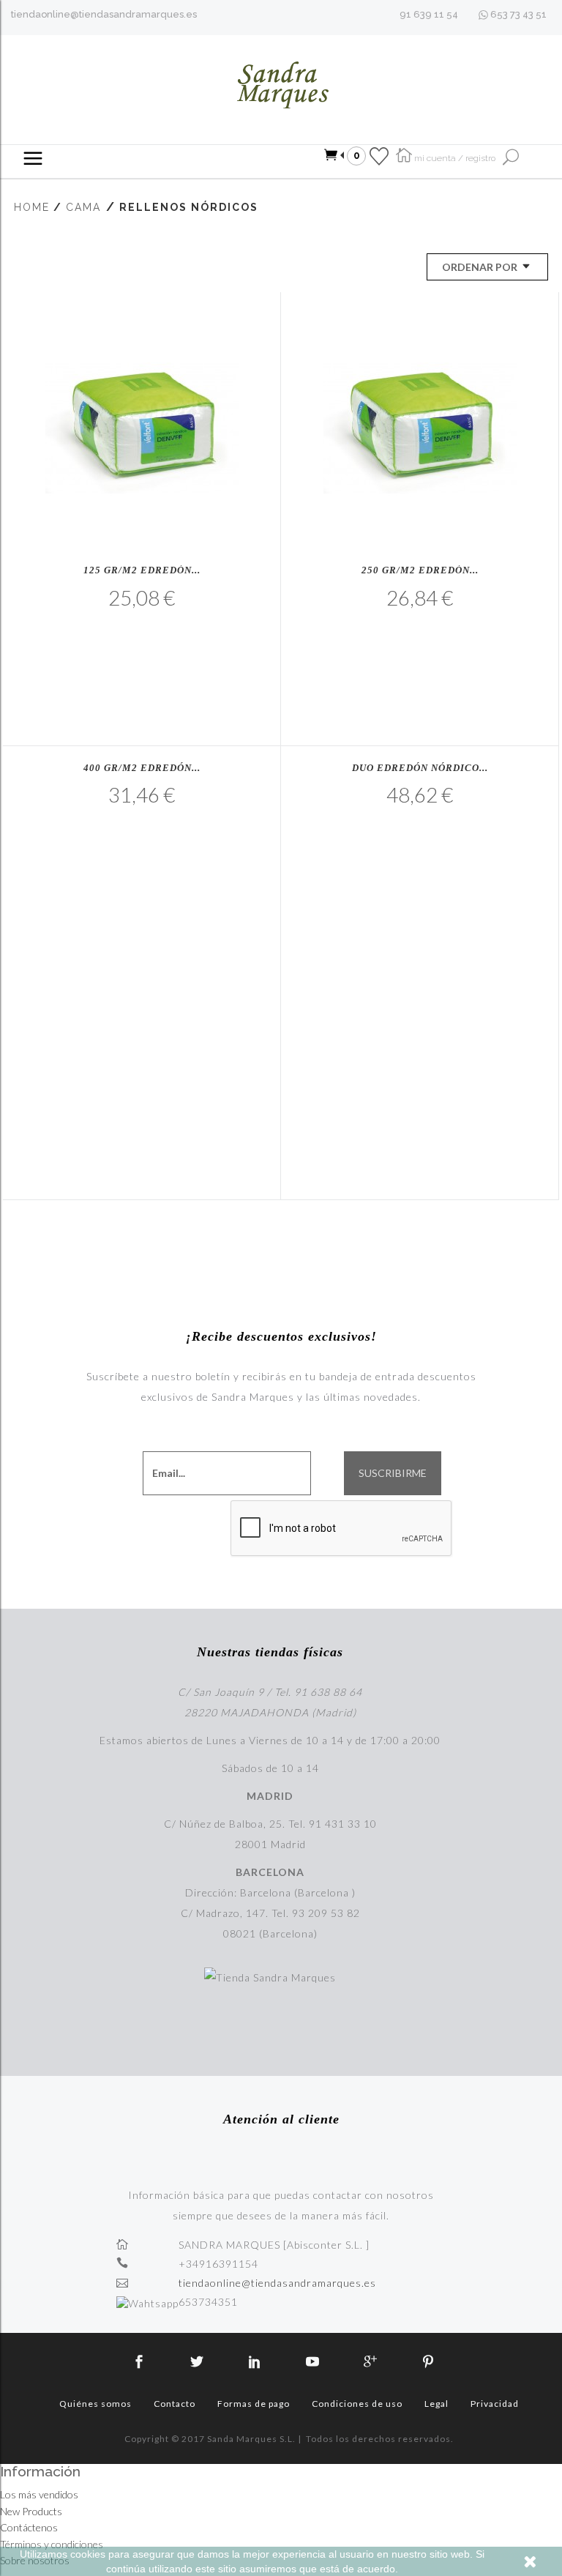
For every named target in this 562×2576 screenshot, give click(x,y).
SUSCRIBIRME (393, 1473)
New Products (31, 2511)
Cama (83, 207)
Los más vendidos (39, 2494)
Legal (437, 2404)
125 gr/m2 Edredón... (142, 570)
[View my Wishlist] (379, 155)
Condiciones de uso (357, 2404)
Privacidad (495, 2404)
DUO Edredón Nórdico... (420, 768)
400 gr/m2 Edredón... (142, 768)
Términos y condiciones (52, 2544)
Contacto (175, 2404)
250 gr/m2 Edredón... (420, 570)
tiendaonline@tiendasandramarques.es (104, 14)
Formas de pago (254, 2404)
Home (32, 207)
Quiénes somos (95, 2404)
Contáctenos (29, 2527)
